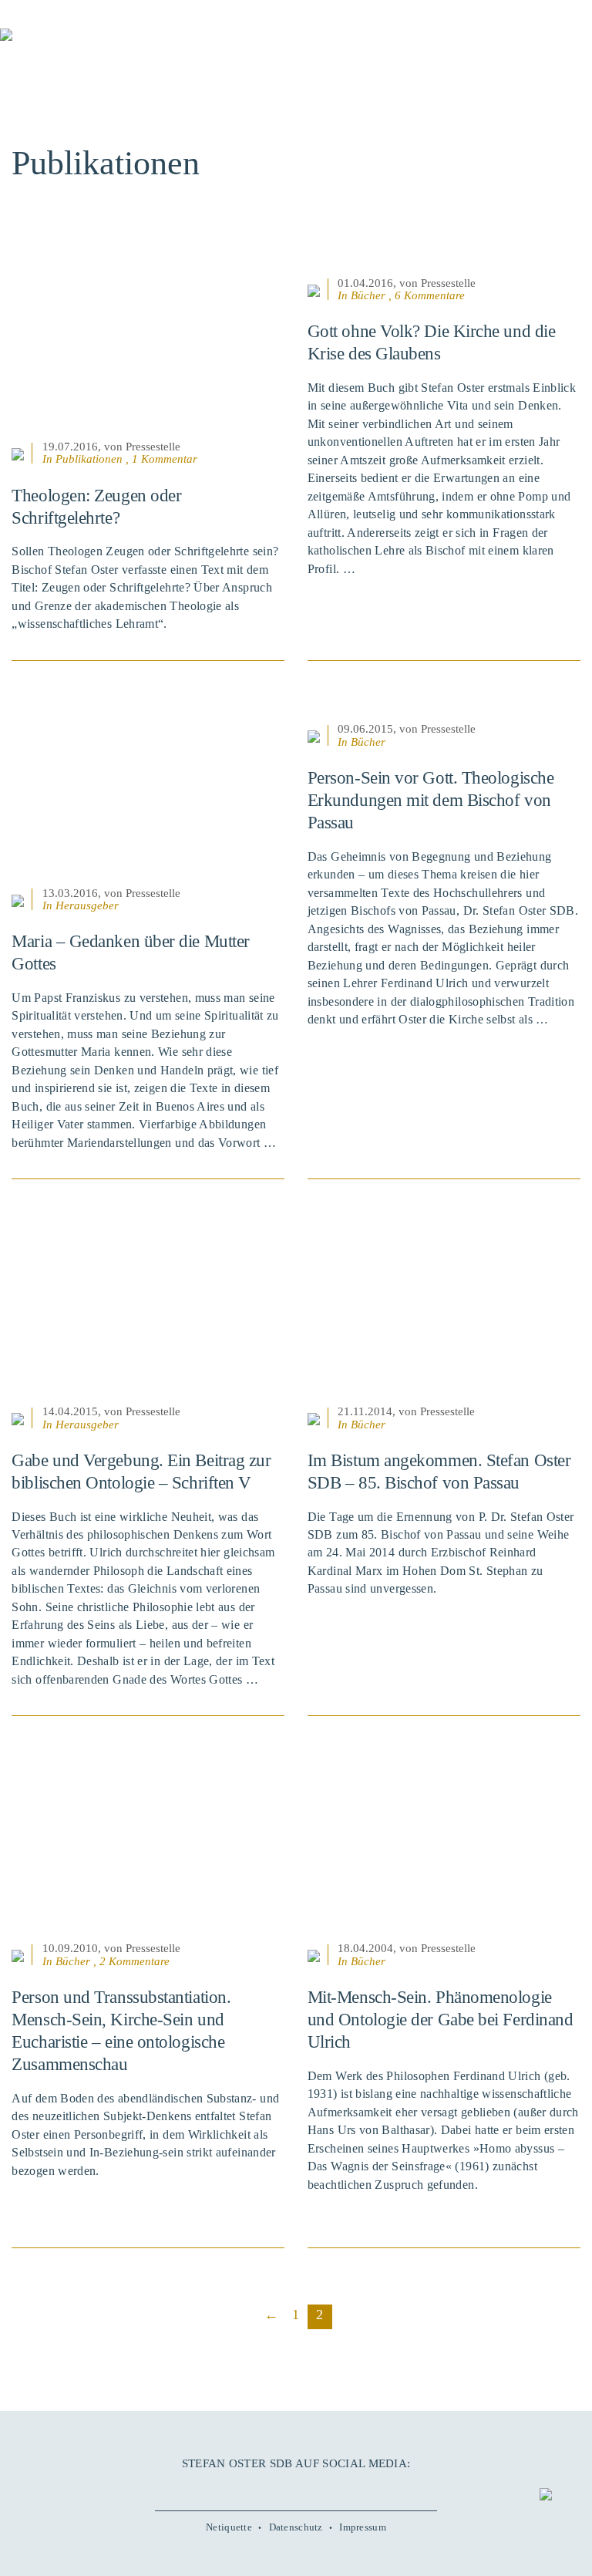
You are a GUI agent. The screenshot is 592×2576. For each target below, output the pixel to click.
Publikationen (89, 459)
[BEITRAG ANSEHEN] (148, 343)
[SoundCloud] (317, 2488)
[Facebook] (254, 2488)
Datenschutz (296, 2527)
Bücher (368, 295)
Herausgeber (87, 905)
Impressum (363, 2527)
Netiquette (229, 2527)
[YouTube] (275, 2488)
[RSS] (338, 2488)
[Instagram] (296, 2488)
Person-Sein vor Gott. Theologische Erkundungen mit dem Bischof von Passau (431, 800)
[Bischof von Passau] (92, 46)
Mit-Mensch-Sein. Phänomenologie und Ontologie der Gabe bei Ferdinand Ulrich (441, 2020)
